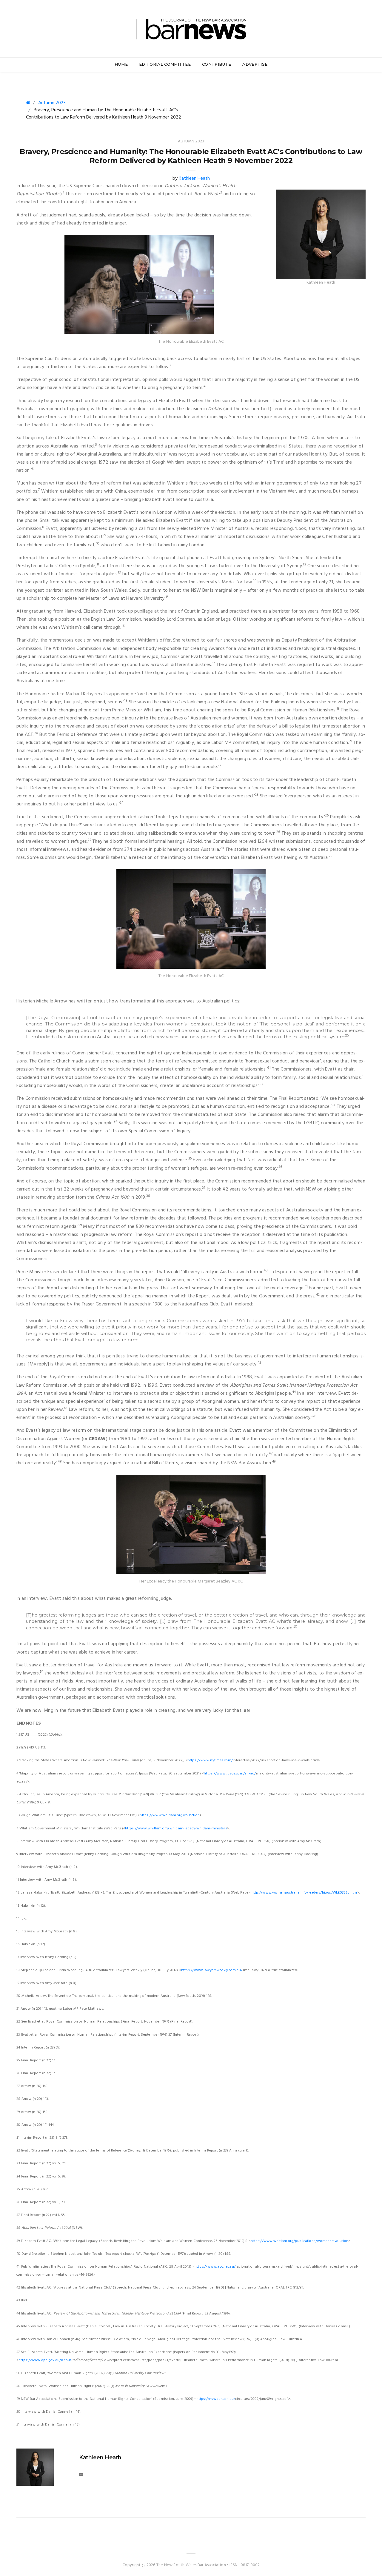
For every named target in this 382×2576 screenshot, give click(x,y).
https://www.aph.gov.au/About (45, 2360)
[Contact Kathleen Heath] (81, 2475)
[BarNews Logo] (191, 28)
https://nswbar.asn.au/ (216, 2399)
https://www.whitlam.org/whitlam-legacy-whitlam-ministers (176, 1828)
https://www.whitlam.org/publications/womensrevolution (299, 2241)
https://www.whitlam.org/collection (170, 1815)
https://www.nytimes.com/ (210, 1760)
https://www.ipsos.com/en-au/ (230, 1774)
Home (121, 64)
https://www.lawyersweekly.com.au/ (212, 1970)
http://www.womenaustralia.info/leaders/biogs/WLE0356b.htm (304, 1893)
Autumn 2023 (52, 103)
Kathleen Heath (194, 179)
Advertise (255, 64)
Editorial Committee (165, 64)
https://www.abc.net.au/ (215, 2267)
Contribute (217, 64)
